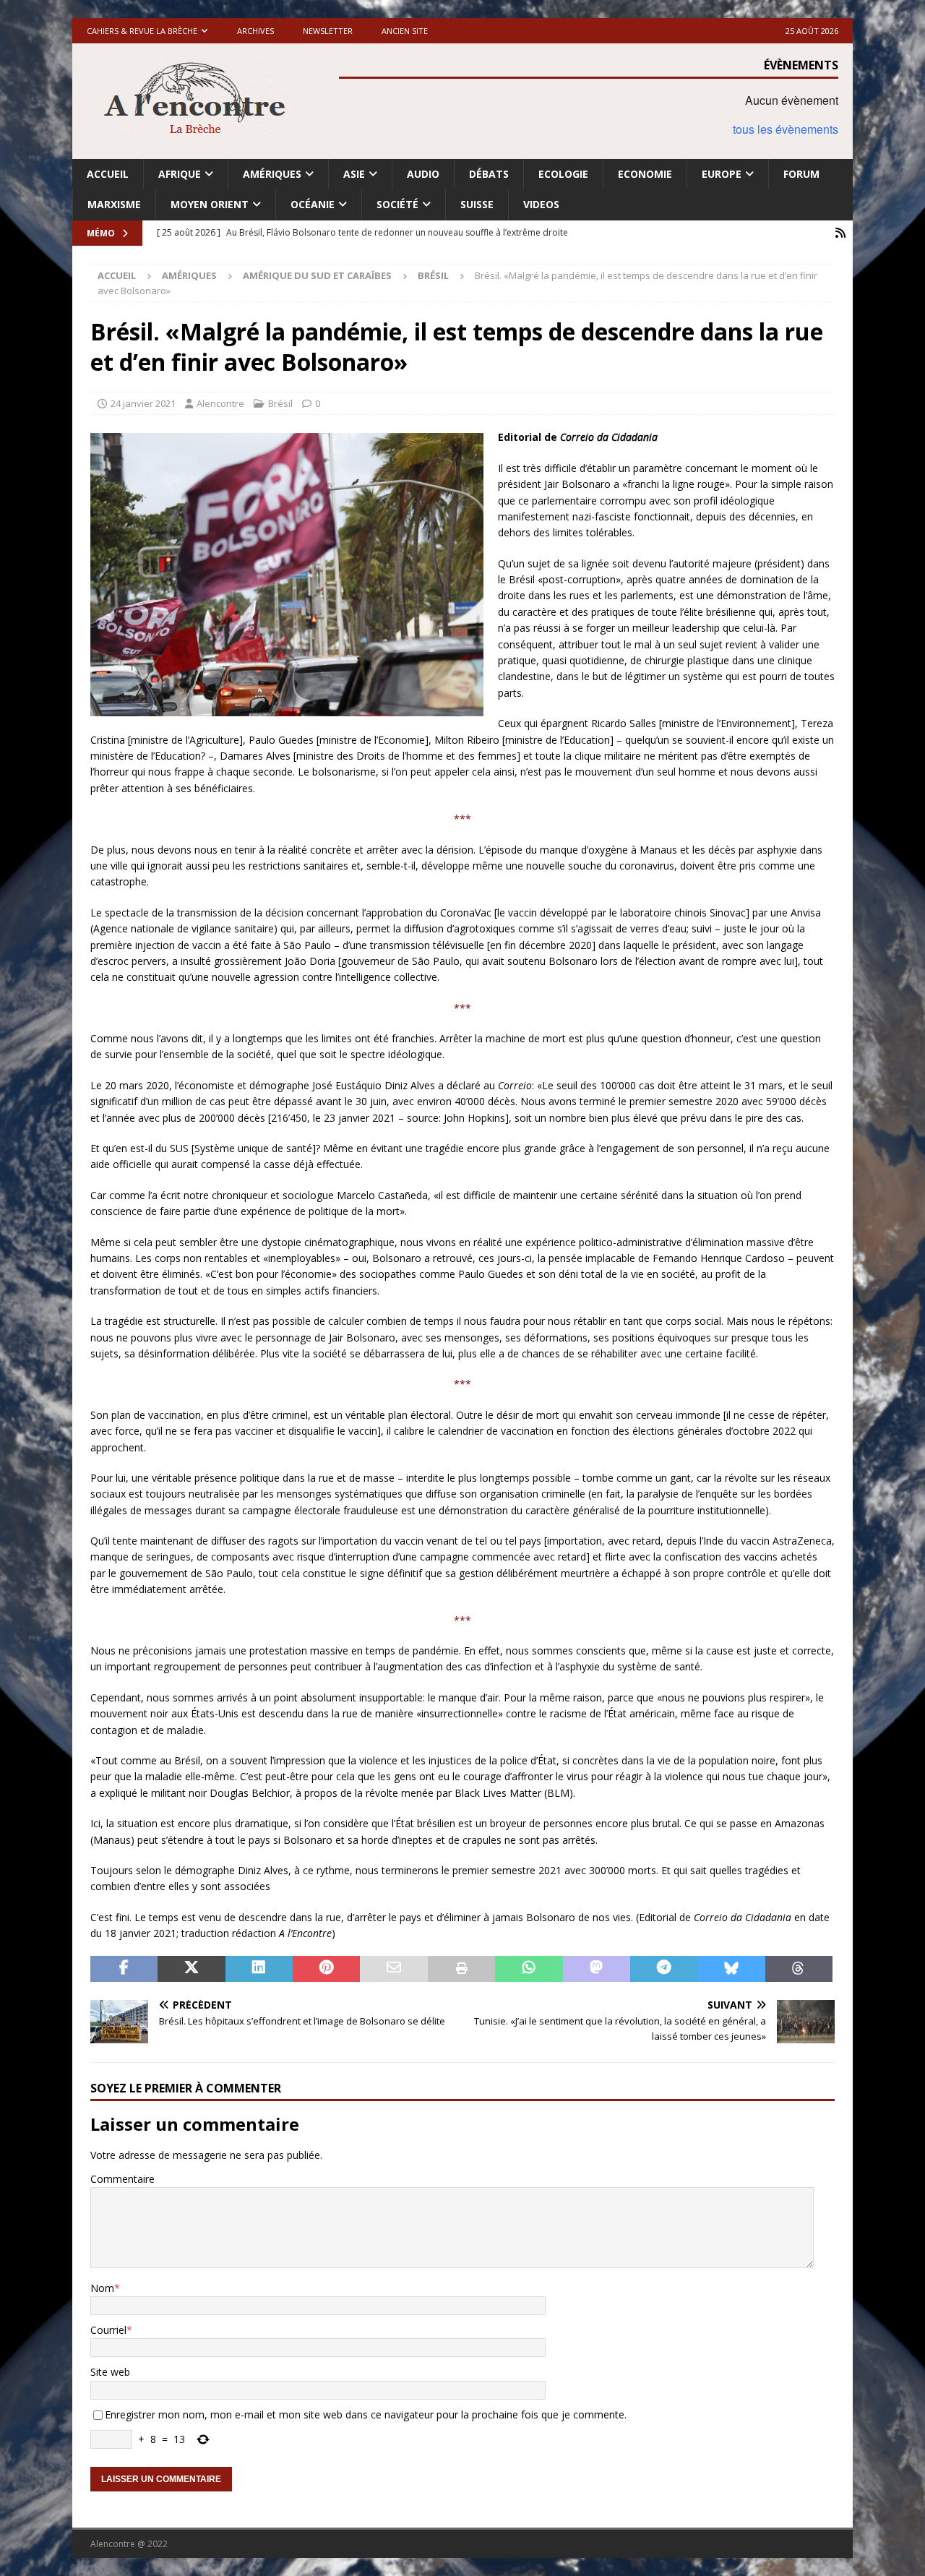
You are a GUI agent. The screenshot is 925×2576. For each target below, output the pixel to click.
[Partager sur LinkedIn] (259, 1969)
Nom (102, 2288)
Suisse (477, 204)
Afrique (180, 174)
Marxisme (114, 204)
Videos (541, 204)
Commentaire (122, 2179)
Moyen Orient (210, 204)
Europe (722, 174)
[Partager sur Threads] (799, 1969)
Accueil (108, 174)
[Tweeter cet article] (191, 1969)
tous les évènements (786, 129)
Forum (801, 174)
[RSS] (840, 233)
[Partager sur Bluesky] (731, 1969)
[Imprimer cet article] (461, 1969)
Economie (645, 174)
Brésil (280, 403)
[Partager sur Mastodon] (597, 1969)
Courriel (108, 2330)
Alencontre (220, 403)
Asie (354, 174)
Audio (423, 174)
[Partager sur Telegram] (664, 1969)
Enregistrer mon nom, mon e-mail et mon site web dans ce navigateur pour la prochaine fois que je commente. (366, 2414)
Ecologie (563, 174)
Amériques (272, 174)
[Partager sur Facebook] (124, 1969)
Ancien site (405, 31)
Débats (489, 174)
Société (397, 204)
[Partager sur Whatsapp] (529, 1969)
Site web (110, 2372)
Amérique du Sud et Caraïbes (317, 275)
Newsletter (328, 31)
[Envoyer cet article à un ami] (393, 1969)
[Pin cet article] (326, 1969)
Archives (255, 31)
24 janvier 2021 (143, 403)
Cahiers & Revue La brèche (142, 31)
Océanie (313, 204)
